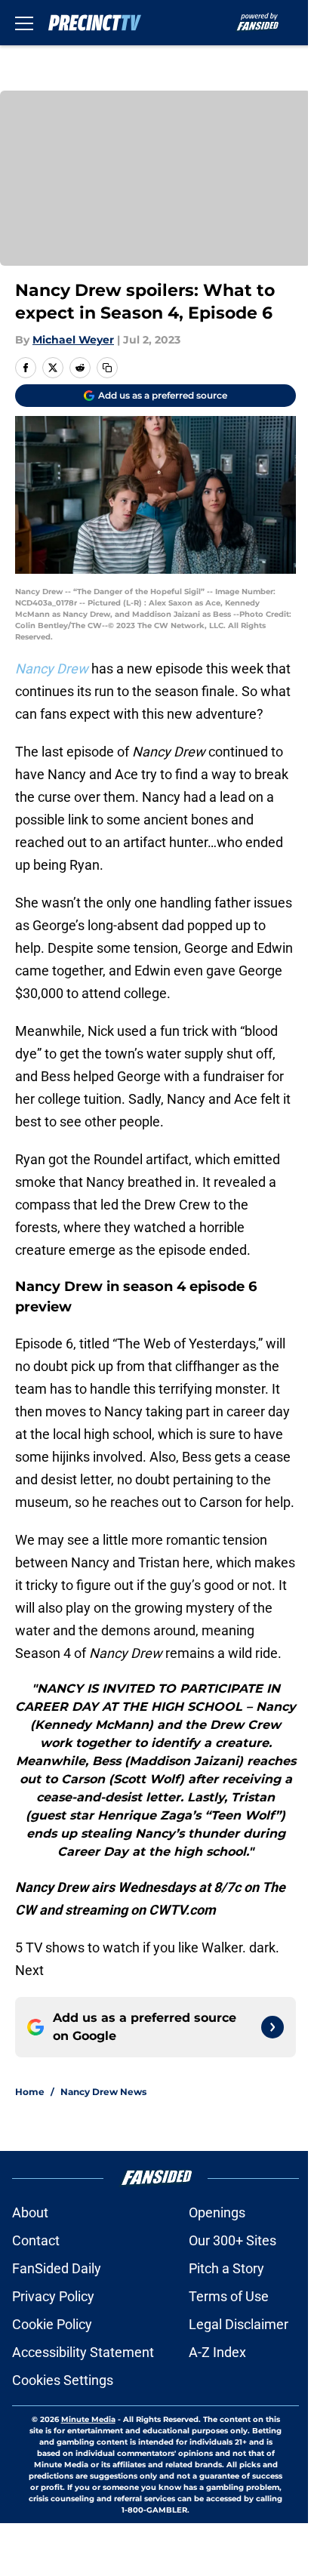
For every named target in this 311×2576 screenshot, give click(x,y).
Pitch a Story (226, 2268)
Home (30, 2092)
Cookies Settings (63, 2380)
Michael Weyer (73, 340)
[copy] (107, 368)
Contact (36, 2240)
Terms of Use (229, 2296)
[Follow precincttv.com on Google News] (273, 2027)
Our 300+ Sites (232, 2240)
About (30, 2212)
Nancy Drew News (103, 2092)
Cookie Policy (52, 2324)
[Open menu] (24, 23)
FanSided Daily (57, 2268)
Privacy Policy (53, 2296)
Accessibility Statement (83, 2352)
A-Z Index (217, 2352)
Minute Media (88, 2419)
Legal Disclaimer (239, 2324)
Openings (217, 2212)
